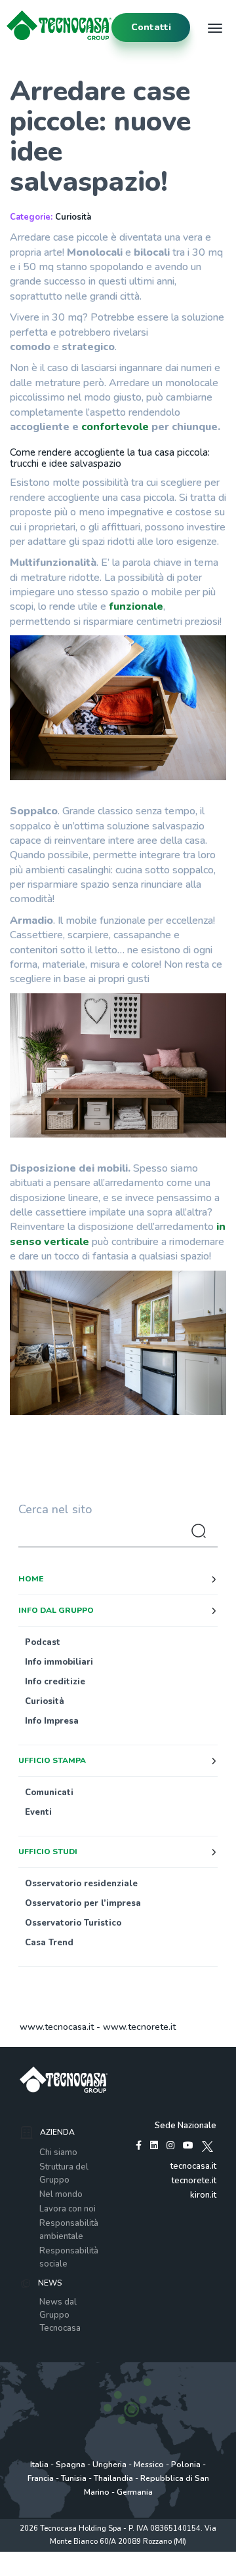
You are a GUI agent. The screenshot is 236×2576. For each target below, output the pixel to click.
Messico (149, 2465)
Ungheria (109, 2465)
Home (31, 1579)
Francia (41, 2478)
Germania (135, 2492)
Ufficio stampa (52, 1760)
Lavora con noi (68, 2209)
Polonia (186, 2465)
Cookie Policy (169, 2555)
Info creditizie (55, 1682)
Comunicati (49, 1793)
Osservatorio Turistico (73, 1923)
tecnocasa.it (193, 2166)
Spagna (70, 2465)
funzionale (136, 606)
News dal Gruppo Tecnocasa (60, 2315)
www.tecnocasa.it (57, 2027)
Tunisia (74, 2478)
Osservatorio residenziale (81, 1884)
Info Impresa (52, 1721)
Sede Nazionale (186, 2126)
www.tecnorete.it (139, 2027)
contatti (151, 27)
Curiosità (73, 217)
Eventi (38, 1812)
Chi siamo (58, 2152)
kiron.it (203, 2195)
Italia (39, 2465)
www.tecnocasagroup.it (118, 2569)
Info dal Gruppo (56, 1610)
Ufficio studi (48, 1852)
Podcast (43, 1642)
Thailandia (113, 2478)
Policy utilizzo (117, 2555)
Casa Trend (49, 1943)
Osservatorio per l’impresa (83, 1903)
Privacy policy (65, 2555)
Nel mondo (61, 2194)
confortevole (116, 427)
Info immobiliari (59, 1662)
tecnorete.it (194, 2181)
